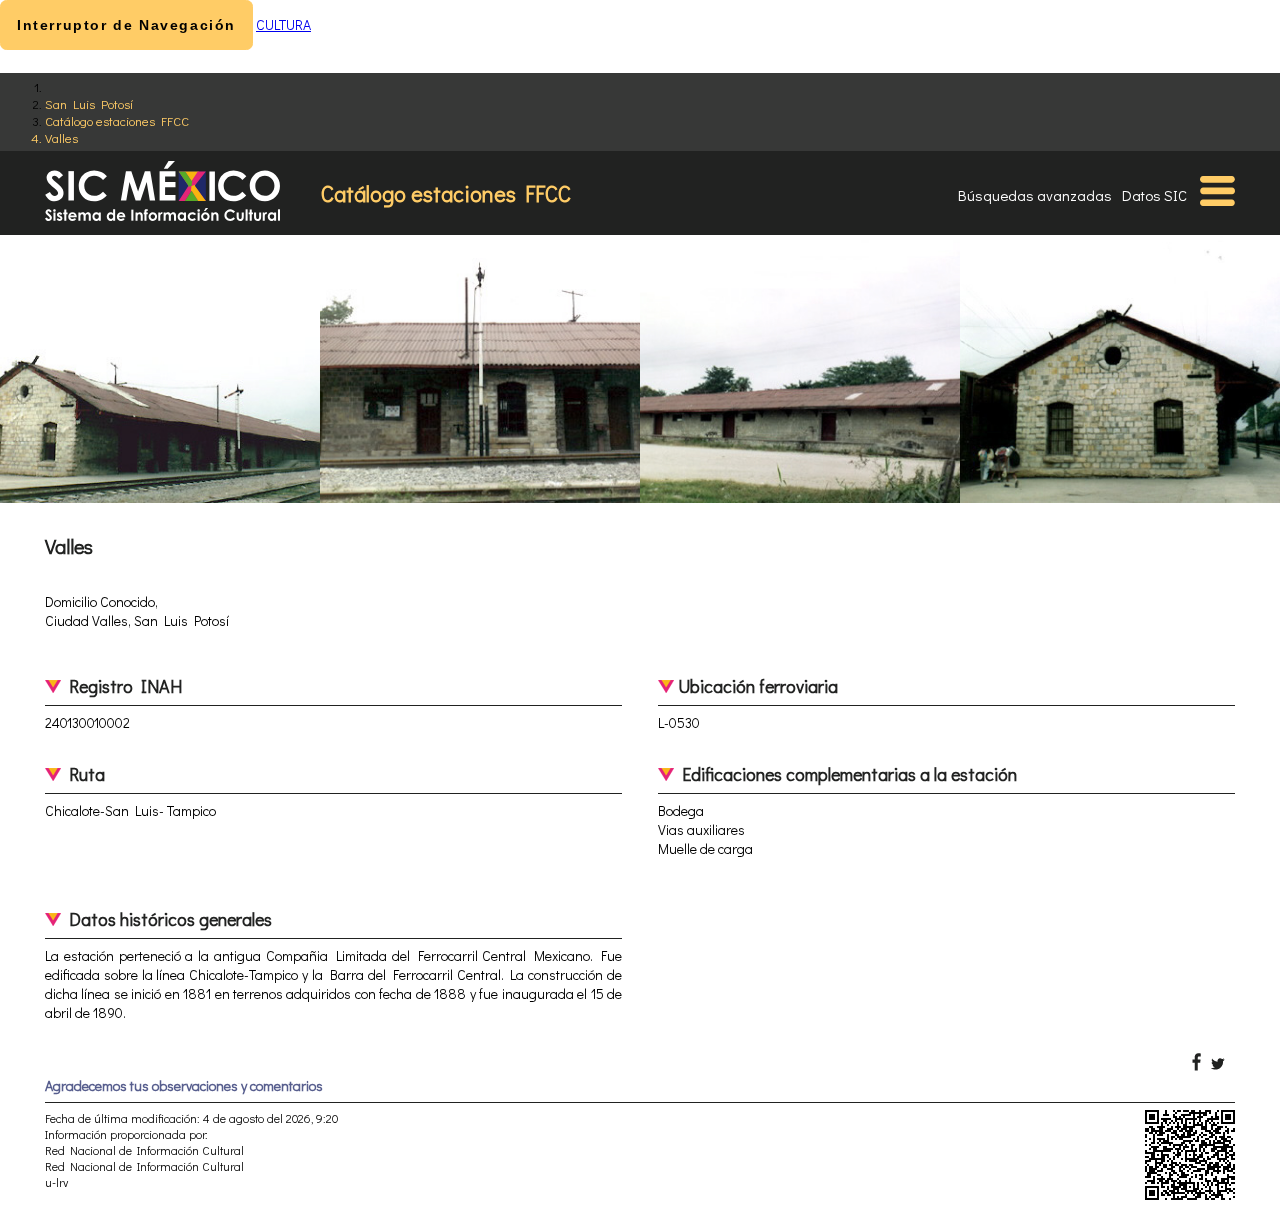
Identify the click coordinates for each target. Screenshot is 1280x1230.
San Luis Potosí (89, 103)
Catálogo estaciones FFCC (117, 120)
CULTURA (283, 24)
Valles (61, 137)
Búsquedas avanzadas (1035, 195)
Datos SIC (1154, 195)
